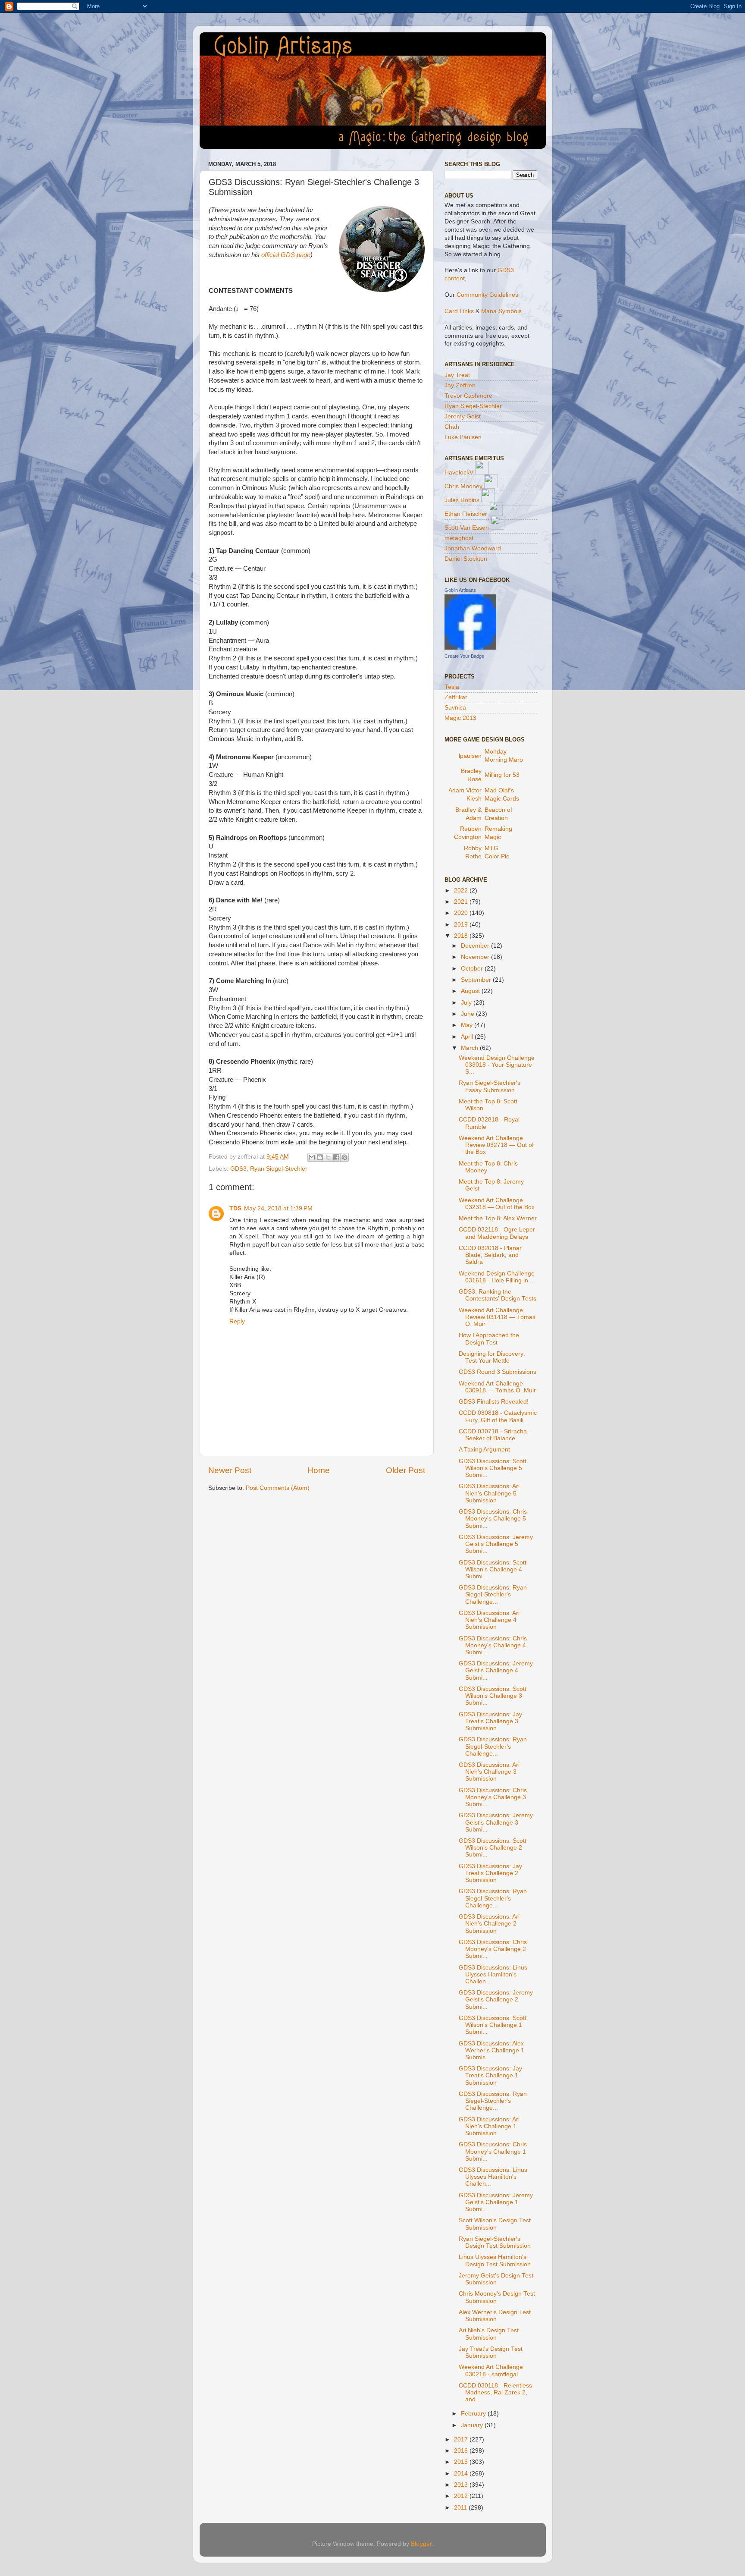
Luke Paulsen (463, 437)
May (468, 1025)
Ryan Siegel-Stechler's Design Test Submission (495, 2242)
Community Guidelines (487, 295)
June (468, 1014)
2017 (462, 2439)
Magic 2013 (460, 718)
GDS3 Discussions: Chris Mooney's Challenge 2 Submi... (493, 1949)
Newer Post (230, 1470)
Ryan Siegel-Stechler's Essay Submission (490, 1086)
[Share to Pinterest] (344, 1157)
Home (319, 1470)
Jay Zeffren (460, 385)
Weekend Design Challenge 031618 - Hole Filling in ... (497, 1277)
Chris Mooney (463, 486)
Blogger (421, 2544)
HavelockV (459, 473)
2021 (462, 902)
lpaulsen (470, 756)
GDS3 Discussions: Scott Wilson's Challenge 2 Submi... (493, 1848)
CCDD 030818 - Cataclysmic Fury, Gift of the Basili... (498, 1416)
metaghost (459, 538)
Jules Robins (462, 500)
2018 (462, 936)
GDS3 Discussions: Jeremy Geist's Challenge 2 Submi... (496, 2000)
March (470, 1048)
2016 (462, 2451)
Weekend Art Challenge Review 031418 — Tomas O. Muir (497, 1317)
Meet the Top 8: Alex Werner (498, 1218)
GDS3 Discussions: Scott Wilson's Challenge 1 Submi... (493, 2025)
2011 (461, 2508)
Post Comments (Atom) (278, 1488)
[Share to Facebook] (336, 1157)
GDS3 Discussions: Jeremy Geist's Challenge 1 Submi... (496, 2202)
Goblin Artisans (460, 590)
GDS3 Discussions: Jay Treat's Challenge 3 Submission (490, 1721)
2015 (462, 2462)
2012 (462, 2496)
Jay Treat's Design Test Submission (491, 2352)
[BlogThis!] (320, 1157)
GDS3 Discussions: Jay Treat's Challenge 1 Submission (490, 2075)
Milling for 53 (502, 775)
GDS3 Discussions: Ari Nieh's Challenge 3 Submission (489, 1772)
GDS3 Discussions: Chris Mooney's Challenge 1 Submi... (493, 2151)
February (474, 2414)
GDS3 (238, 1169)
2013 (462, 2485)
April (468, 1037)
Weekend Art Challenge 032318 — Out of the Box (497, 1204)
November (476, 957)
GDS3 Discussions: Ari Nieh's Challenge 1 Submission (489, 2126)
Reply (237, 1321)
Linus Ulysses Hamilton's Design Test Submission (495, 2260)
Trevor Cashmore (468, 396)
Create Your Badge (464, 656)
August (471, 991)
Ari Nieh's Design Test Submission (489, 2334)
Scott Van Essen (467, 528)
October (473, 969)
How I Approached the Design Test (489, 1339)
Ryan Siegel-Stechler (279, 1169)
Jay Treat (457, 375)
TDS (235, 1208)
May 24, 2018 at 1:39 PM (278, 1208)
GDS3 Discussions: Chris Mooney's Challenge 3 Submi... (493, 1797)
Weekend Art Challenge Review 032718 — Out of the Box (496, 1145)
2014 (462, 2474)
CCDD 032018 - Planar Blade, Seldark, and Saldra (490, 1255)
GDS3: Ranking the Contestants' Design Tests (498, 1295)
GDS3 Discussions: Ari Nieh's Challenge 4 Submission (489, 1620)
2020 (462, 913)
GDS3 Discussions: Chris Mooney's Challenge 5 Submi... (493, 1519)
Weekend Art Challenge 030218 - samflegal (491, 2370)
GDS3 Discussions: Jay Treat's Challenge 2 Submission (490, 1873)
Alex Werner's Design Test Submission (495, 2316)
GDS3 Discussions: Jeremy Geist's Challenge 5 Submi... (496, 1544)
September (477, 980)
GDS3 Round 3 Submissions (498, 1372)
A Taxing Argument (484, 1450)
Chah (452, 427)
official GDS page (286, 255)
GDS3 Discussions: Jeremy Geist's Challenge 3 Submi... (496, 1822)
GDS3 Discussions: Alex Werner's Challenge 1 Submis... (491, 2050)
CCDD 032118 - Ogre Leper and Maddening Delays (497, 1233)
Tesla (452, 687)
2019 (462, 925)
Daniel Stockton (466, 559)
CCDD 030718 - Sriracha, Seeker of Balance (494, 1435)
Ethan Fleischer (466, 514)
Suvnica (455, 708)
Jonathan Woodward (473, 548)
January (473, 2425)
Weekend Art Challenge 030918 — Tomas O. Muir (497, 1387)
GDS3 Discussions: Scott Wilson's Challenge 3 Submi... (493, 1696)
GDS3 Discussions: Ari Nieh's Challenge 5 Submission (489, 1493)
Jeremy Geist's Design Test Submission (496, 2279)
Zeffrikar (456, 697)
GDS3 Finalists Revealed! (494, 1402)
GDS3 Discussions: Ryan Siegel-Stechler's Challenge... (493, 1594)
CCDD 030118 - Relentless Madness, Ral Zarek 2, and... (495, 2392)
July (467, 1003)
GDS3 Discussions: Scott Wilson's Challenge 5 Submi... (493, 1468)
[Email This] (312, 1157)
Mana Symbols (501, 311)
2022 (462, 891)
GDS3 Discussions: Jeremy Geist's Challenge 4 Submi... (496, 1670)
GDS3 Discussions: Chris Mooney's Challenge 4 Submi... (493, 1645)
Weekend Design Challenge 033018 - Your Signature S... (497, 1065)
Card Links (459, 311)
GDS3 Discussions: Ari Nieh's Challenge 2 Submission (489, 1924)
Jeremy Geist (463, 416)
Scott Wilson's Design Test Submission (495, 2224)
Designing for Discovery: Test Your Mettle (492, 1357)
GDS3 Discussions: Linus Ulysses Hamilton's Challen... (493, 1974)
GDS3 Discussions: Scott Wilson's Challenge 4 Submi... (493, 1569)
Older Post (405, 1470)
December (476, 946)
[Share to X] (328, 1157)
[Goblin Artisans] (470, 648)
